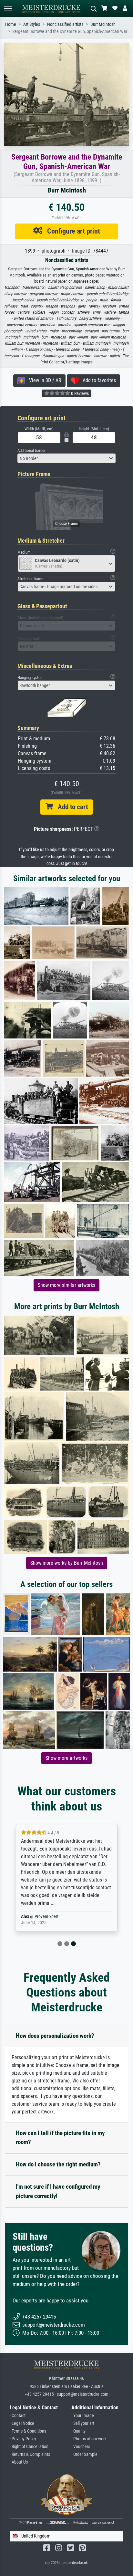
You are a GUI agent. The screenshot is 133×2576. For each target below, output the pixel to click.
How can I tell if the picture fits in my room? (60, 2138)
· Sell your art (83, 2423)
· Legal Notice (22, 2423)
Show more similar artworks (66, 1285)
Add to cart (70, 807)
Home (11, 24)
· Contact (18, 2416)
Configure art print (71, 231)
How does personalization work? (55, 2036)
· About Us (19, 2462)
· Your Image (83, 2416)
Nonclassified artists (65, 24)
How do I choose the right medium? (58, 2164)
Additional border (31, 450)
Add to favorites (97, 380)
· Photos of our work (89, 2439)
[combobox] (66, 458)
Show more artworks (66, 1758)
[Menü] (8, 9)
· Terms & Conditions (28, 2431)
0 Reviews (79, 393)
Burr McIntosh (103, 24)
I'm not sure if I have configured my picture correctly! (58, 2191)
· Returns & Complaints (30, 2454)
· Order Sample (84, 2454)
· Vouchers (81, 2447)
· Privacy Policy (23, 2439)
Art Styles (32, 24)
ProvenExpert (46, 1917)
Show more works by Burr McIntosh (67, 1563)
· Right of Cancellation (29, 2447)
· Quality (78, 2431)
